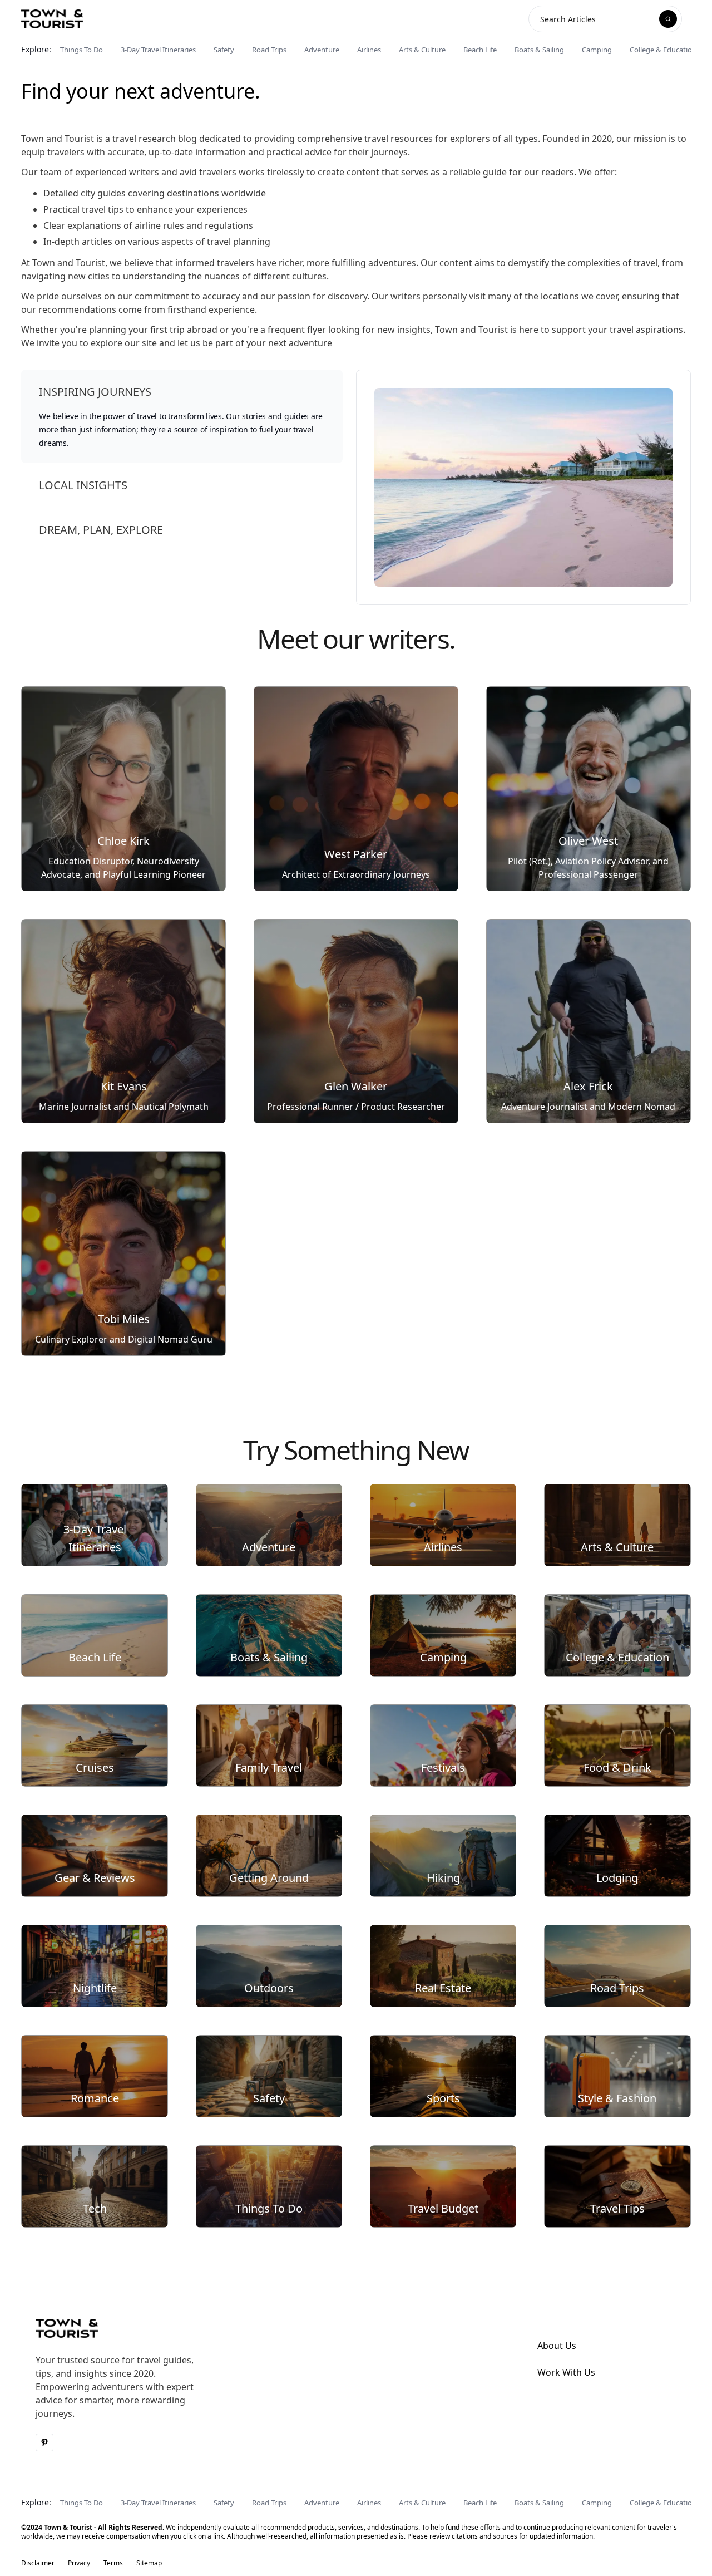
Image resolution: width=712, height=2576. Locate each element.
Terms (113, 2563)
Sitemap (149, 2563)
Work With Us (566, 2372)
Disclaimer (38, 2563)
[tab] (182, 416)
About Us (557, 2346)
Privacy (79, 2563)
